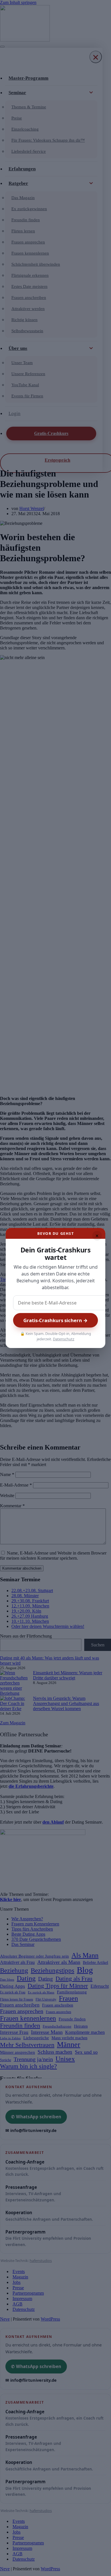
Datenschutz (64, 1339)
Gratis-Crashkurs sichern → (55, 1320)
